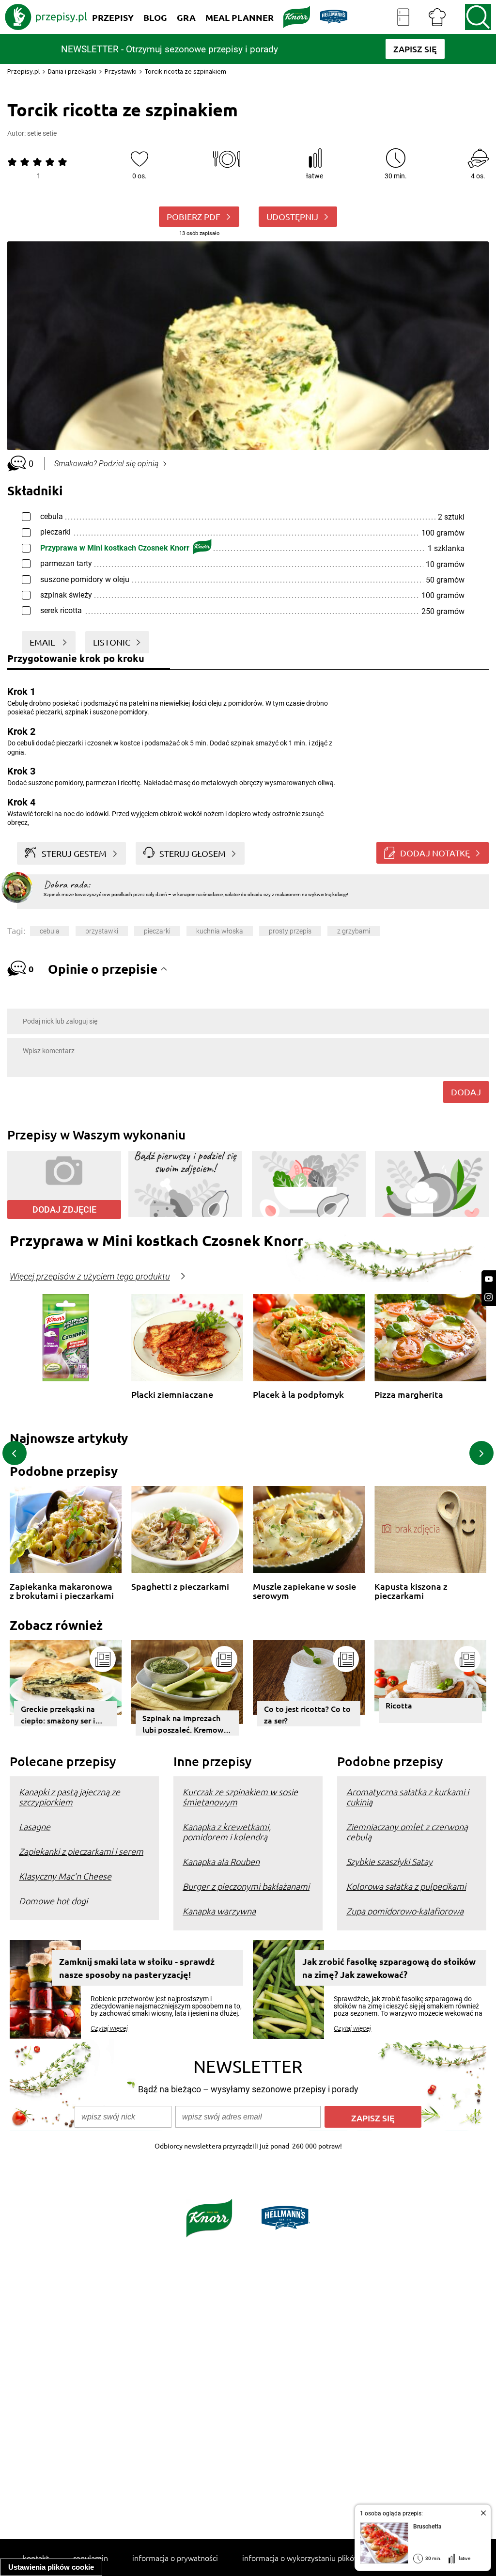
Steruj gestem (74, 853)
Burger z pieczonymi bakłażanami (246, 1886)
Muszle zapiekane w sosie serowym (304, 1591)
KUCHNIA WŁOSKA (220, 931)
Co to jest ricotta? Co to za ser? (307, 1714)
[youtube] (489, 1279)
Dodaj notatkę (435, 853)
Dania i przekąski (72, 71)
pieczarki (157, 931)
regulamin (91, 2558)
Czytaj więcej (109, 2028)
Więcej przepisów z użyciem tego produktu (90, 1277)
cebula (50, 931)
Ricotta (399, 1705)
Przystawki (121, 71)
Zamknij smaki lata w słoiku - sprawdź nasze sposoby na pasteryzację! (137, 1968)
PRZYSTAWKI (102, 931)
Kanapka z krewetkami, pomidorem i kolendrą (227, 1832)
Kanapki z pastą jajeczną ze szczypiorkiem (70, 1797)
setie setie (42, 133)
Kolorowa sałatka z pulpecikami (406, 1886)
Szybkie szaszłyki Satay (389, 1861)
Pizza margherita (409, 1395)
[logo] (46, 17)
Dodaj (466, 1092)
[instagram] (489, 1297)
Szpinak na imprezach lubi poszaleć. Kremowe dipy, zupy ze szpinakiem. (185, 1724)
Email (43, 642)
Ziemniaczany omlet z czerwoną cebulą (407, 1832)
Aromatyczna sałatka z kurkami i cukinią (408, 1797)
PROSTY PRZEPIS (290, 931)
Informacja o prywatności (175, 2558)
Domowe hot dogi (53, 1901)
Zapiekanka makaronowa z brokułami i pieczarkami (62, 1591)
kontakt (36, 2558)
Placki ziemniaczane (172, 1395)
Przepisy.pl (23, 71)
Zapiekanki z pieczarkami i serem (81, 1851)
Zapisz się (373, 2118)
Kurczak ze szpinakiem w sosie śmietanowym (240, 1797)
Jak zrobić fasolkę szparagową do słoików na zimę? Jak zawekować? (389, 1968)
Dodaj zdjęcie (64, 1209)
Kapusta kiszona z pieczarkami (411, 1591)
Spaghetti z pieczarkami (180, 1587)
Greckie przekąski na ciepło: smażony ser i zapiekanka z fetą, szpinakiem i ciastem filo (65, 1715)
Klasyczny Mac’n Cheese (65, 1876)
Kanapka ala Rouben (221, 1861)
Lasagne (35, 1826)
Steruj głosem (193, 853)
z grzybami (354, 931)
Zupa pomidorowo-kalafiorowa (405, 1911)
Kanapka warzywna (219, 1911)
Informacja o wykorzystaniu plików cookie (313, 2558)
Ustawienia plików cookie (51, 2567)
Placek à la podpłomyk (298, 1395)
